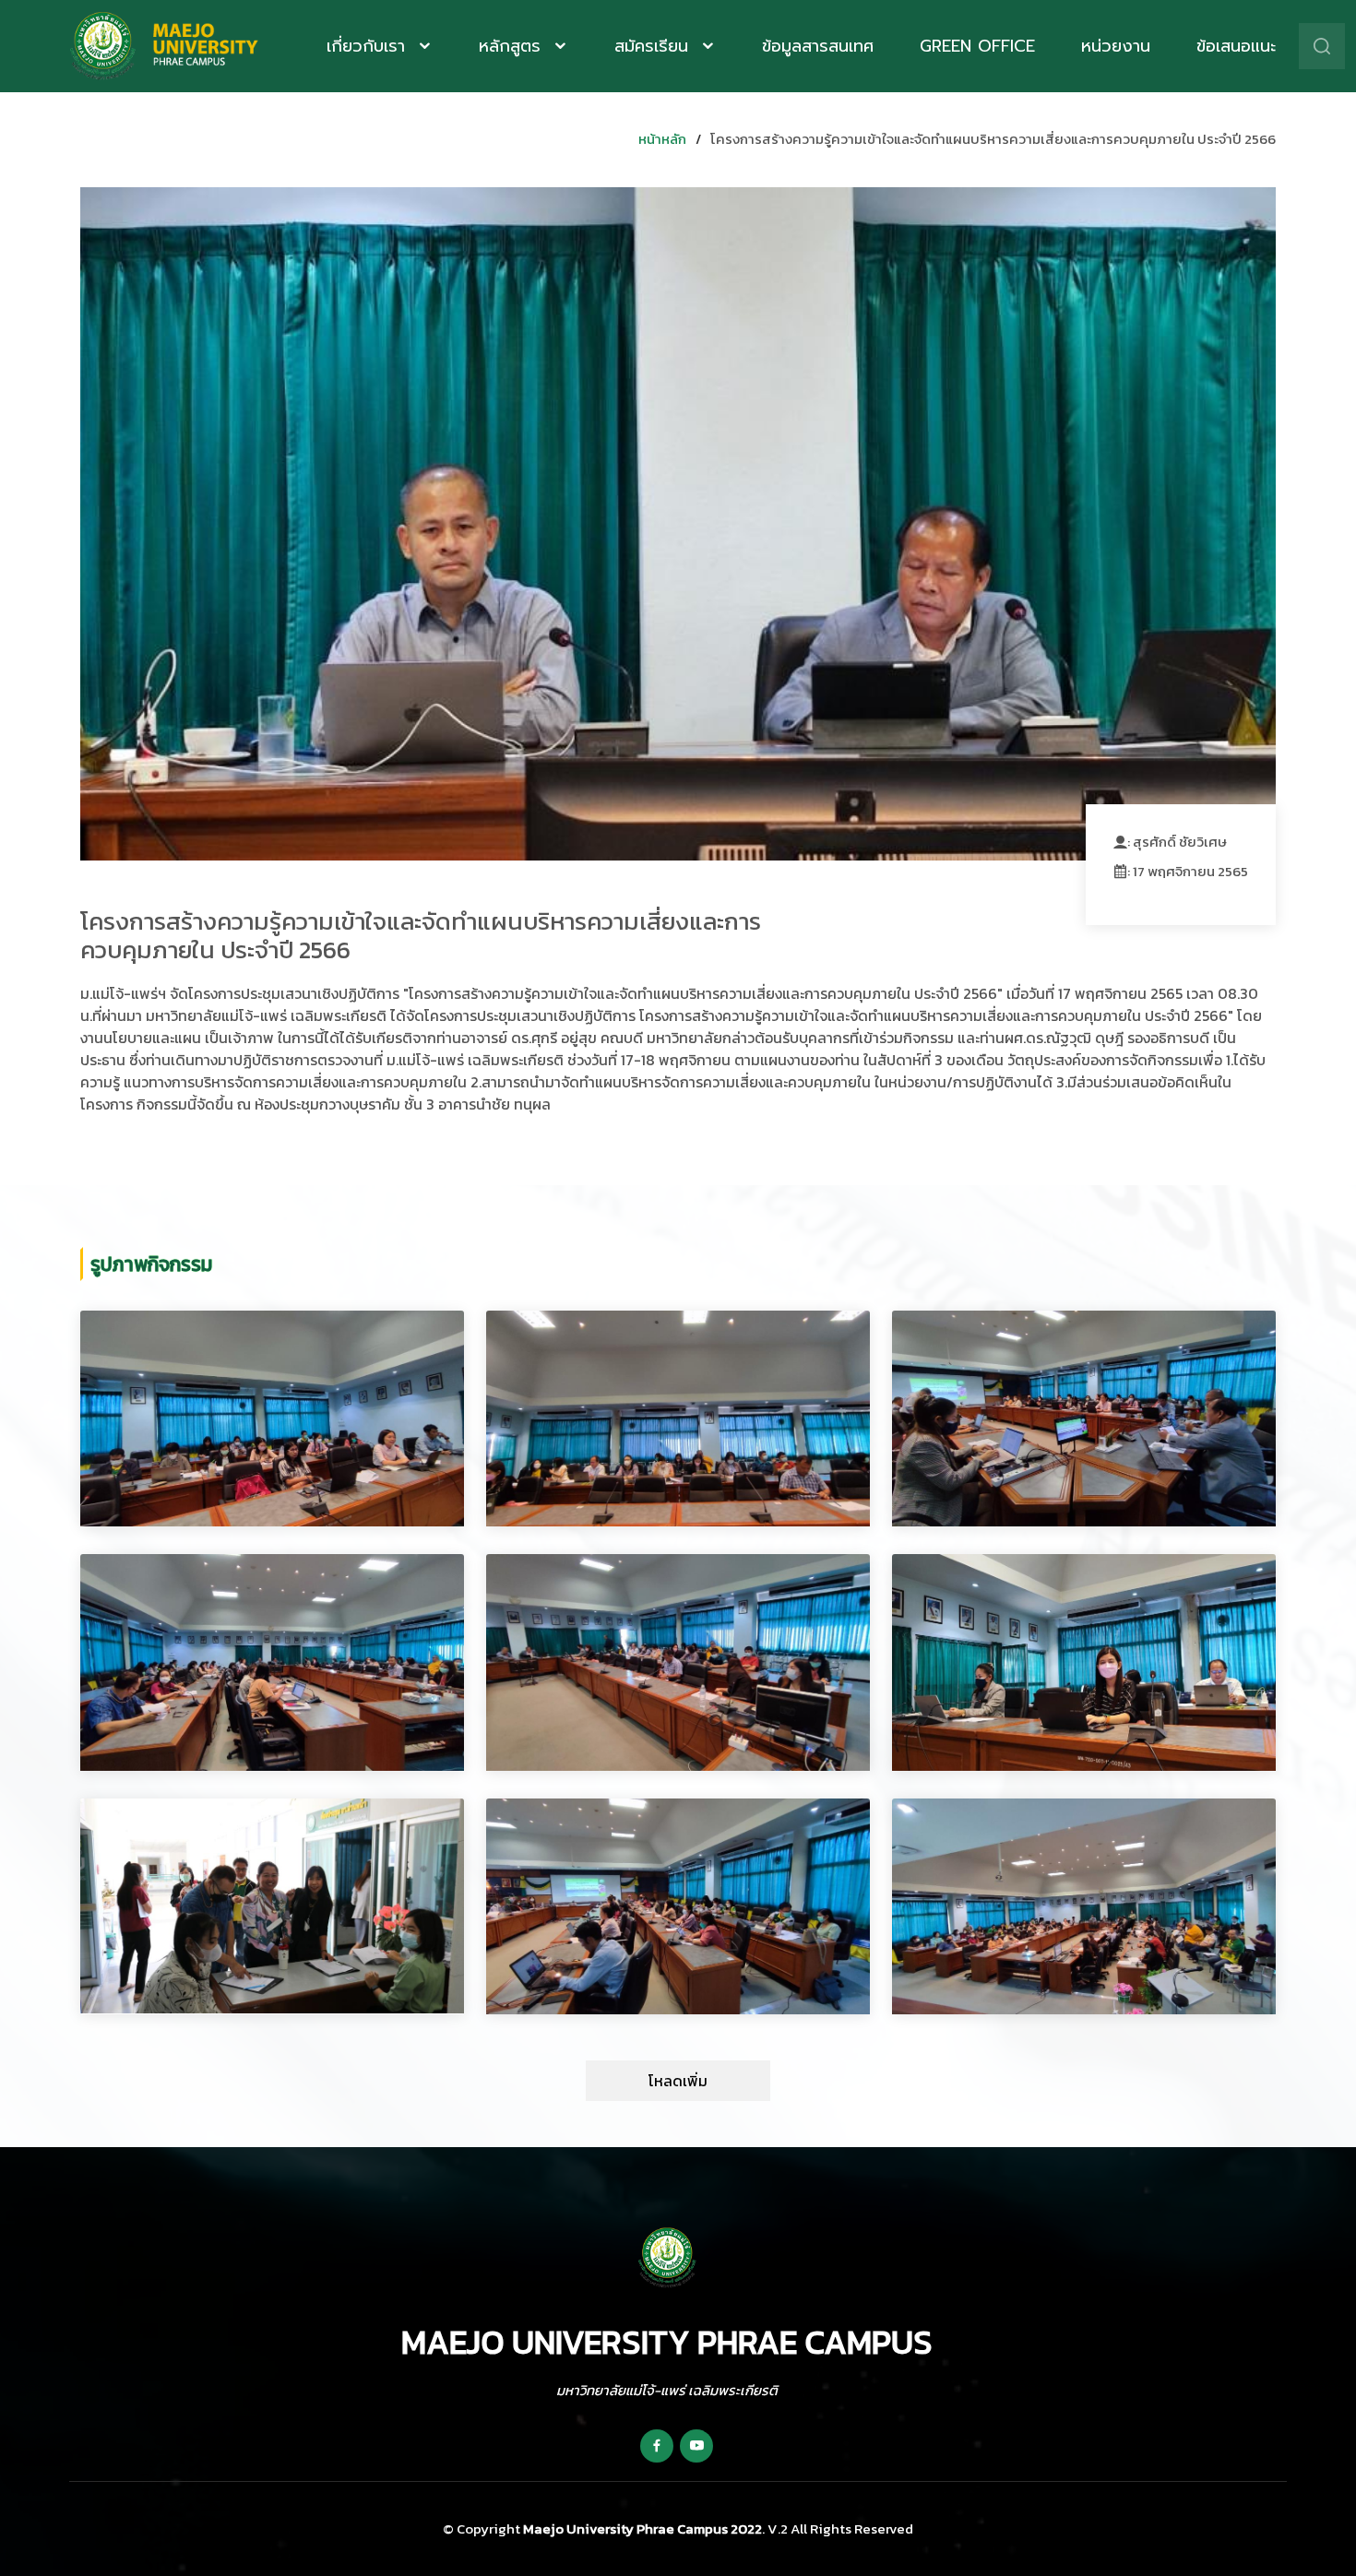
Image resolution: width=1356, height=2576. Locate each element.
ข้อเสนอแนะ (1236, 46)
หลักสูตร (513, 46)
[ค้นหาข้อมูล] (1322, 46)
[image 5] (1084, 1662)
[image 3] (272, 1662)
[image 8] (1084, 1906)
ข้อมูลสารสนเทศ (818, 46)
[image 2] (1084, 1419)
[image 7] (678, 1906)
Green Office (977, 46)
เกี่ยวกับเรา (369, 46)
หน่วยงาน (1116, 46)
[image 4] (678, 1662)
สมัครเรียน (654, 46)
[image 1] (678, 1419)
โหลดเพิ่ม (678, 2081)
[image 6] (272, 1906)
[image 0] (272, 1419)
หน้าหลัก (662, 139)
